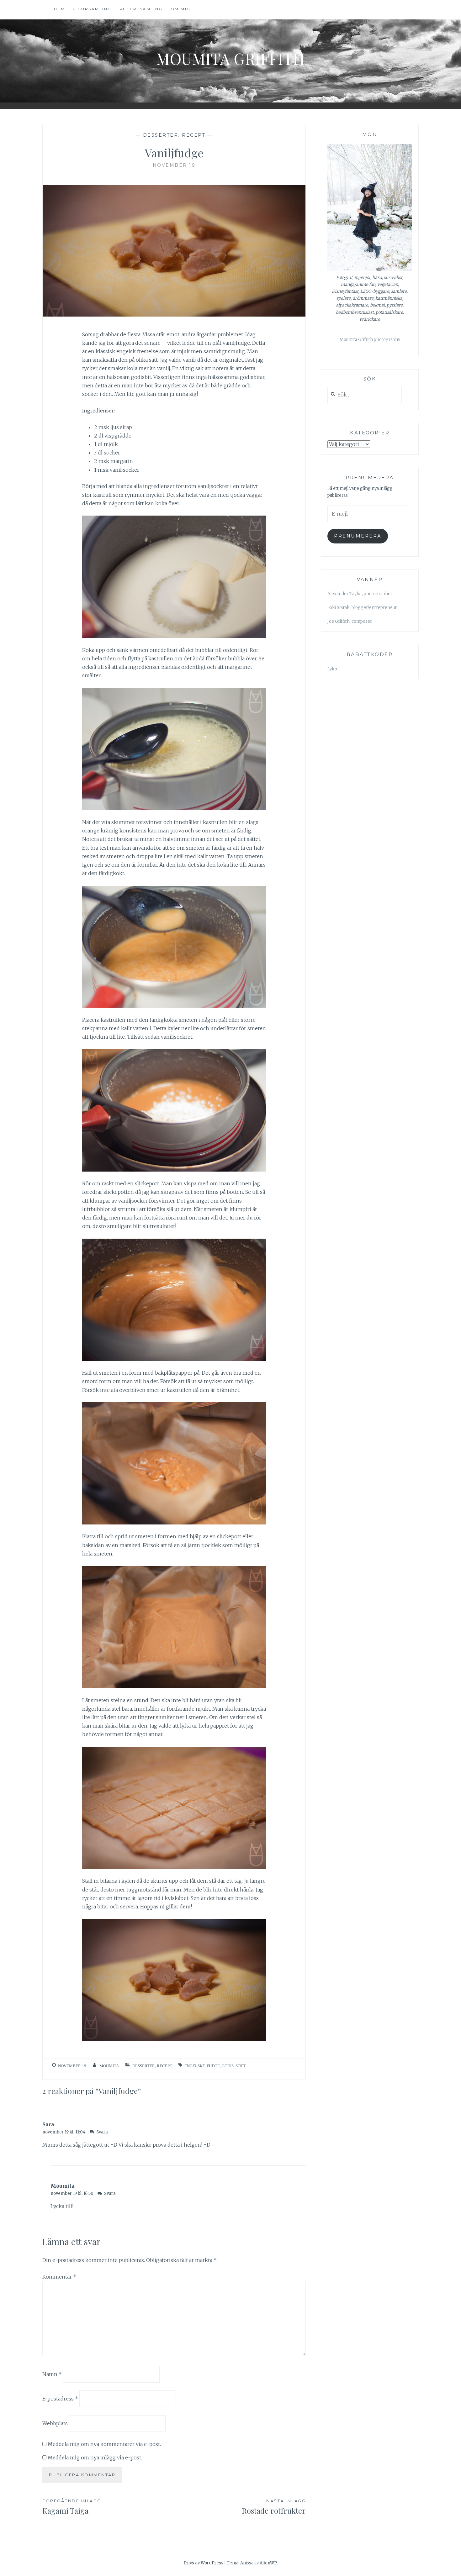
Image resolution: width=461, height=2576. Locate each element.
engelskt (195, 2066)
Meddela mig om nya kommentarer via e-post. (104, 2444)
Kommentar (59, 2277)
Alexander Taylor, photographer (360, 594)
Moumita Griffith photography (370, 340)
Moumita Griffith (230, 58)
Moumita (109, 2066)
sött (241, 2066)
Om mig (181, 9)
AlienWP (268, 2563)
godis (228, 2066)
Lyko (332, 669)
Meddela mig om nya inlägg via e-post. (95, 2458)
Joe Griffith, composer (350, 621)
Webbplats (55, 2423)
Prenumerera (358, 536)
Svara (102, 2132)
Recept (193, 135)
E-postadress (60, 2399)
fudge (213, 2066)
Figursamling (92, 9)
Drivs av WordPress (203, 2563)
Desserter (161, 135)
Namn (52, 2374)
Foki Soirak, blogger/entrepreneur (362, 608)
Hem (60, 9)
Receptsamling (141, 9)
